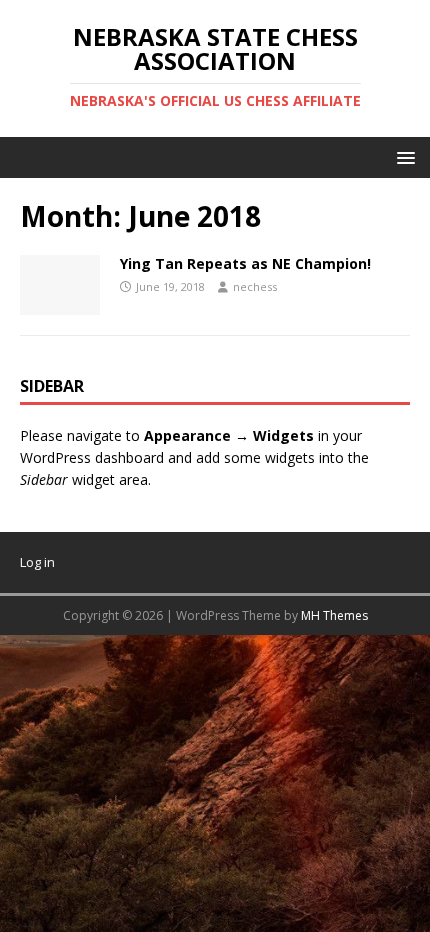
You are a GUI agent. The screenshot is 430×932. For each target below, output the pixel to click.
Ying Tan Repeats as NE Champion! (245, 263)
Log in (37, 562)
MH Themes (334, 615)
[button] (402, 156)
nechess (255, 286)
